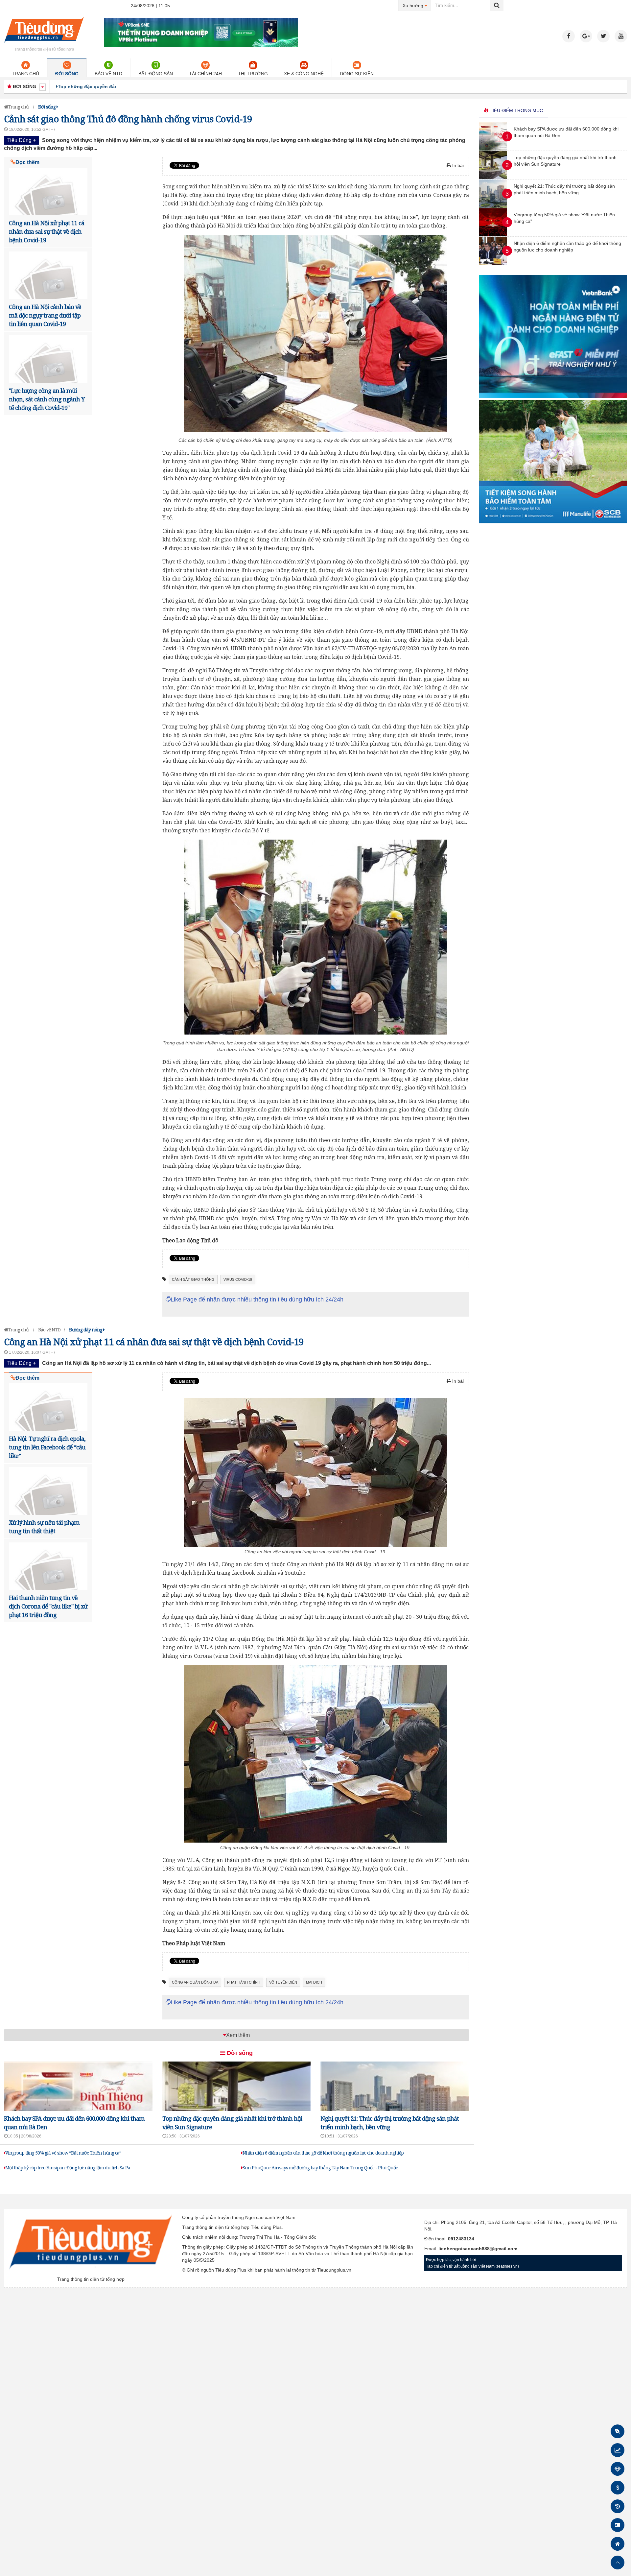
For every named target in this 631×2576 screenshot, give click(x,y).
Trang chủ (25, 74)
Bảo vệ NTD (108, 74)
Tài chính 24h (205, 74)
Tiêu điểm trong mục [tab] (516, 110)
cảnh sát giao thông (193, 1279)
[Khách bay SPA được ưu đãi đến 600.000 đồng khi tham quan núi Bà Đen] (493, 149)
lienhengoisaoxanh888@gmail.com (478, 2249)
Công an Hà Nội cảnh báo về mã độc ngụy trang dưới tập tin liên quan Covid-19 (45, 315)
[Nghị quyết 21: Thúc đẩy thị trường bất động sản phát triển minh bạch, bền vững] (493, 206)
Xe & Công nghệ (304, 74)
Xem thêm (238, 2035)
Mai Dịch (314, 1982)
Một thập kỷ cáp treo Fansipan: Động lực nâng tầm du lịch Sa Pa (68, 2168)
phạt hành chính (244, 1982)
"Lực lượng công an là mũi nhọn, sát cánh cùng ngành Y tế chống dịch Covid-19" (47, 399)
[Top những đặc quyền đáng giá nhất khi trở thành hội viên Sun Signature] (493, 178)
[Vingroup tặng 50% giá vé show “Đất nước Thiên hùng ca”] (493, 235)
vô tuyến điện (283, 1982)
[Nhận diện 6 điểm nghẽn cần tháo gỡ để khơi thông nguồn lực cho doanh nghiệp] (493, 263)
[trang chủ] (44, 44)
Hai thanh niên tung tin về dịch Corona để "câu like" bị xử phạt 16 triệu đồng (48, 1606)
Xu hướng (417, 5)
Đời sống (67, 74)
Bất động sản (156, 74)
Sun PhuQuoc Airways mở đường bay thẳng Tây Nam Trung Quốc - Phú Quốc (320, 2168)
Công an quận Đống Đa (195, 1982)
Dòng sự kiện (357, 74)
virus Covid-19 (238, 1279)
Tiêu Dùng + (22, 140)
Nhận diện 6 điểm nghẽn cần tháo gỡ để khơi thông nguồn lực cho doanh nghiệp (323, 2153)
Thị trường (253, 74)
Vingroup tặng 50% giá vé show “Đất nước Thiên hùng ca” (63, 2153)
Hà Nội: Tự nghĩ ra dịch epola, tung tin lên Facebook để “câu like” (47, 1447)
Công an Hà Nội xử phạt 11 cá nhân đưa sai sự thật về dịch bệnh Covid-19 (47, 231)
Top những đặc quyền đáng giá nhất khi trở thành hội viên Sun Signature (141, 86)
